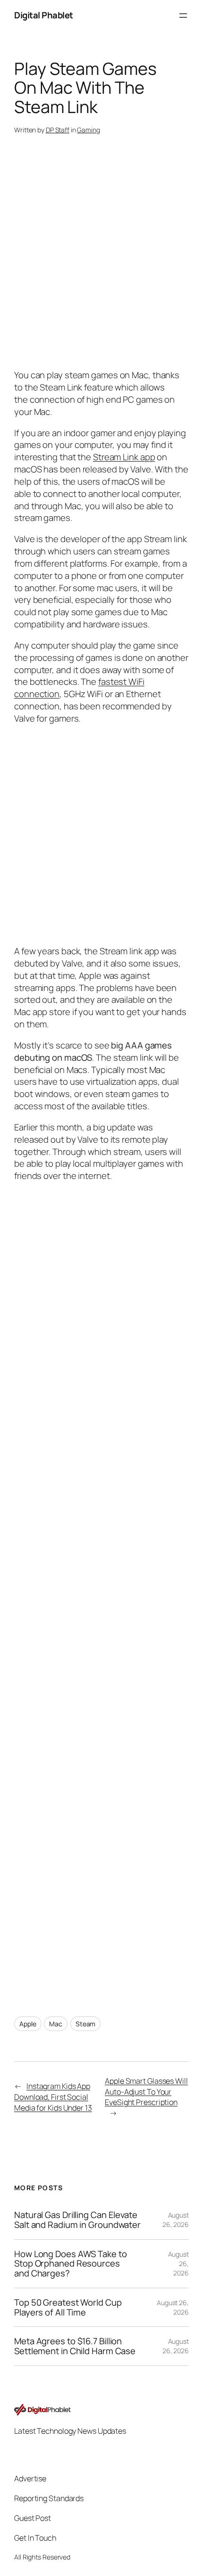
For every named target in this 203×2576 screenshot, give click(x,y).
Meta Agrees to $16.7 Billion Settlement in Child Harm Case (75, 2346)
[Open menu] (183, 16)
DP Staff (58, 130)
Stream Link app (124, 457)
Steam (86, 2024)
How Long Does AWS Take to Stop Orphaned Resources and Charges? (71, 2264)
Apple (28, 2024)
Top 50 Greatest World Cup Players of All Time (68, 2307)
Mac (56, 2024)
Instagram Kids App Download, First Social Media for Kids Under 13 (53, 2097)
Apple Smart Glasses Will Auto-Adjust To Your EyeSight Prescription (146, 2092)
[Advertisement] (101, 1591)
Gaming (88, 130)
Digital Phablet (44, 15)
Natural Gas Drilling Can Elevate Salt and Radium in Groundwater (77, 2220)
